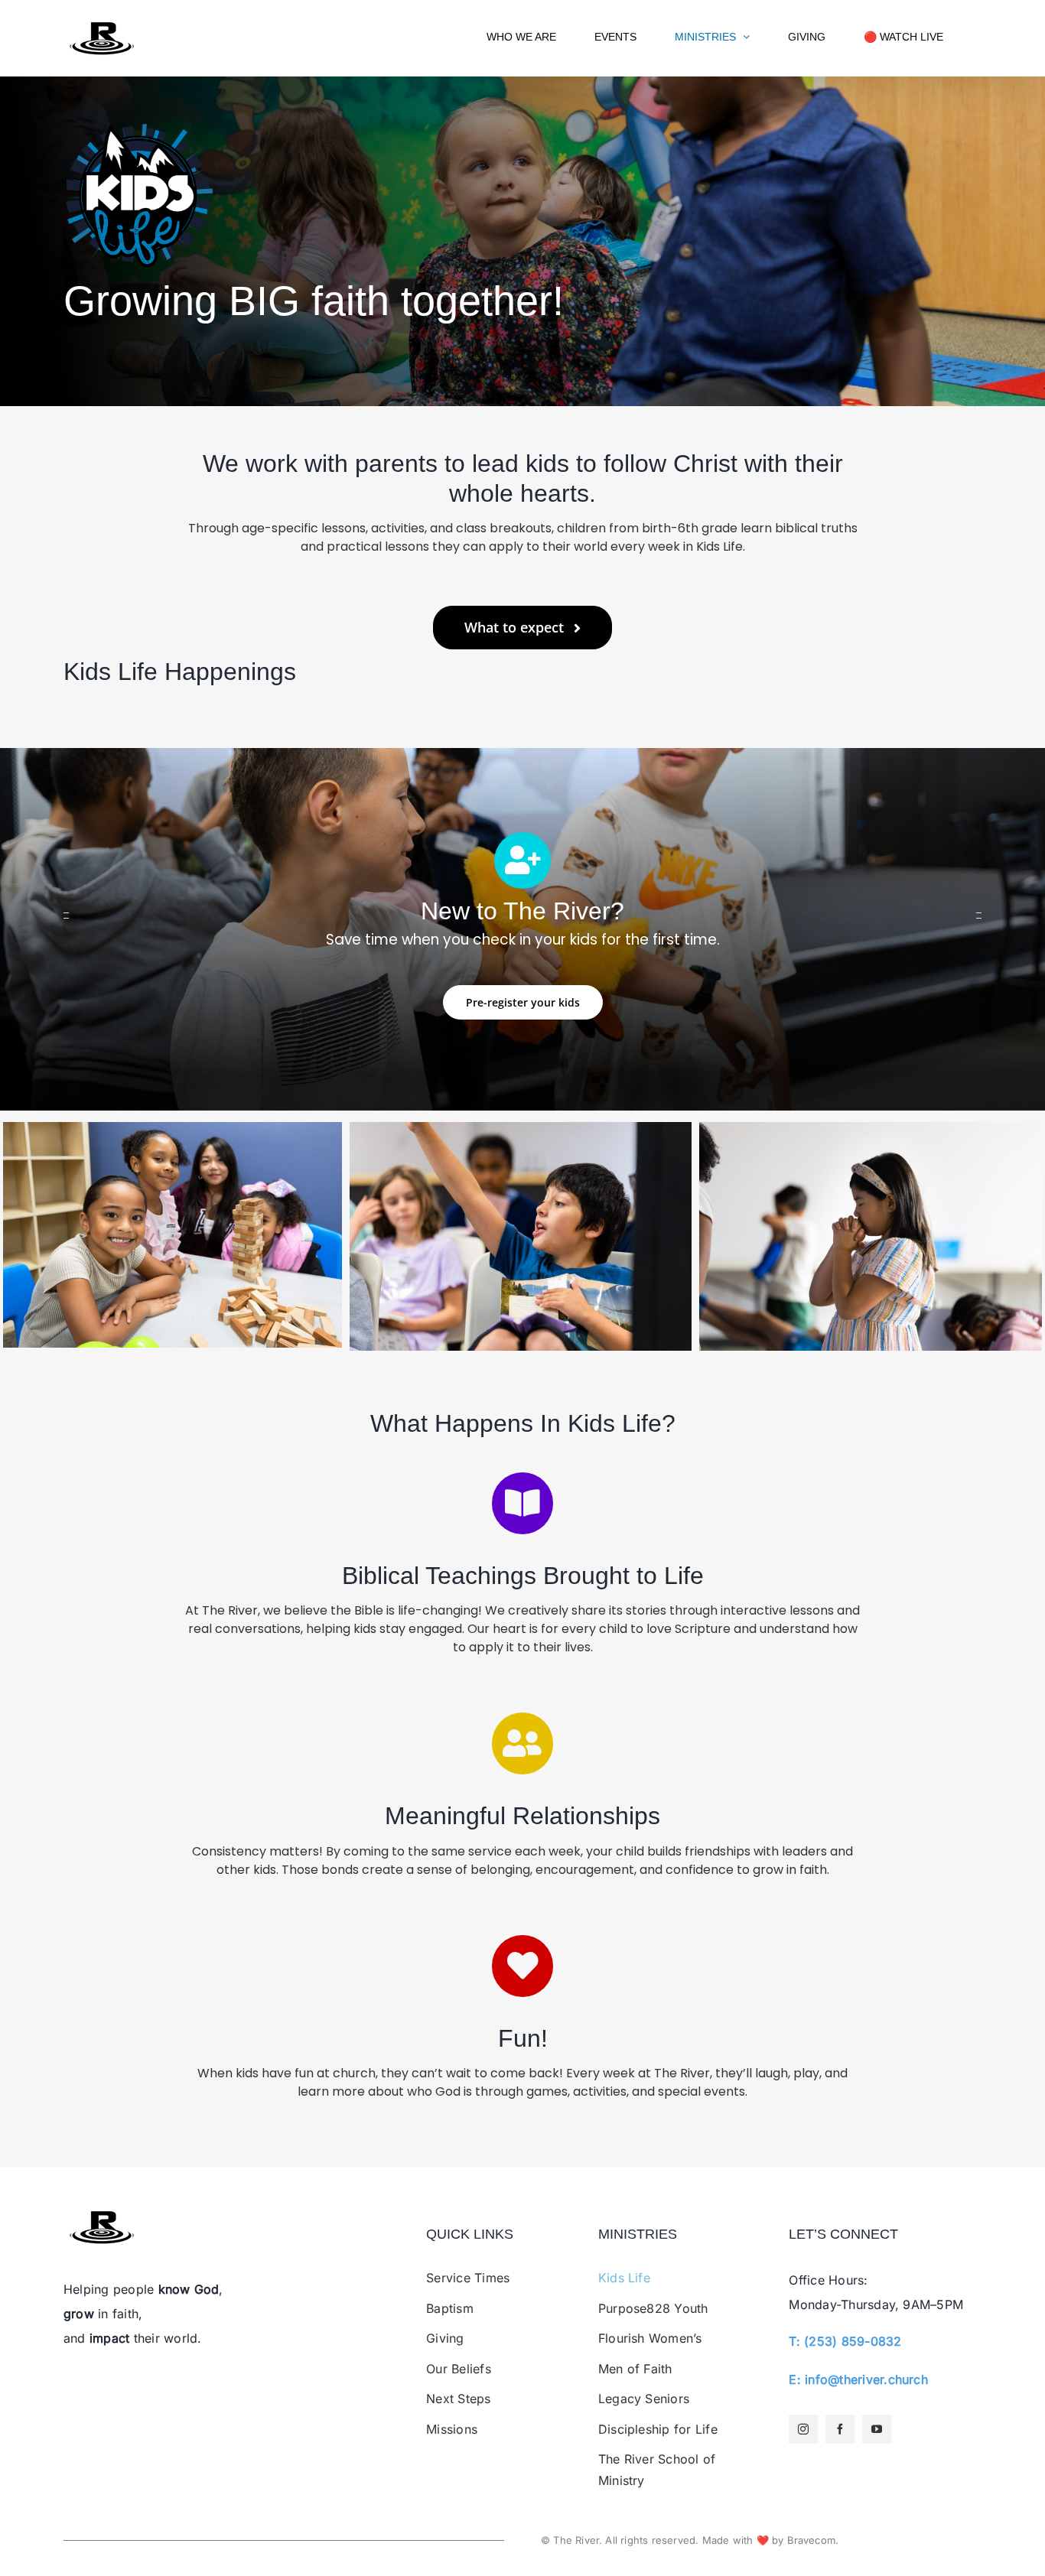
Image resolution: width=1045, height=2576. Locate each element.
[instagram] (803, 2429)
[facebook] (840, 2429)
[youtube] (877, 2429)
